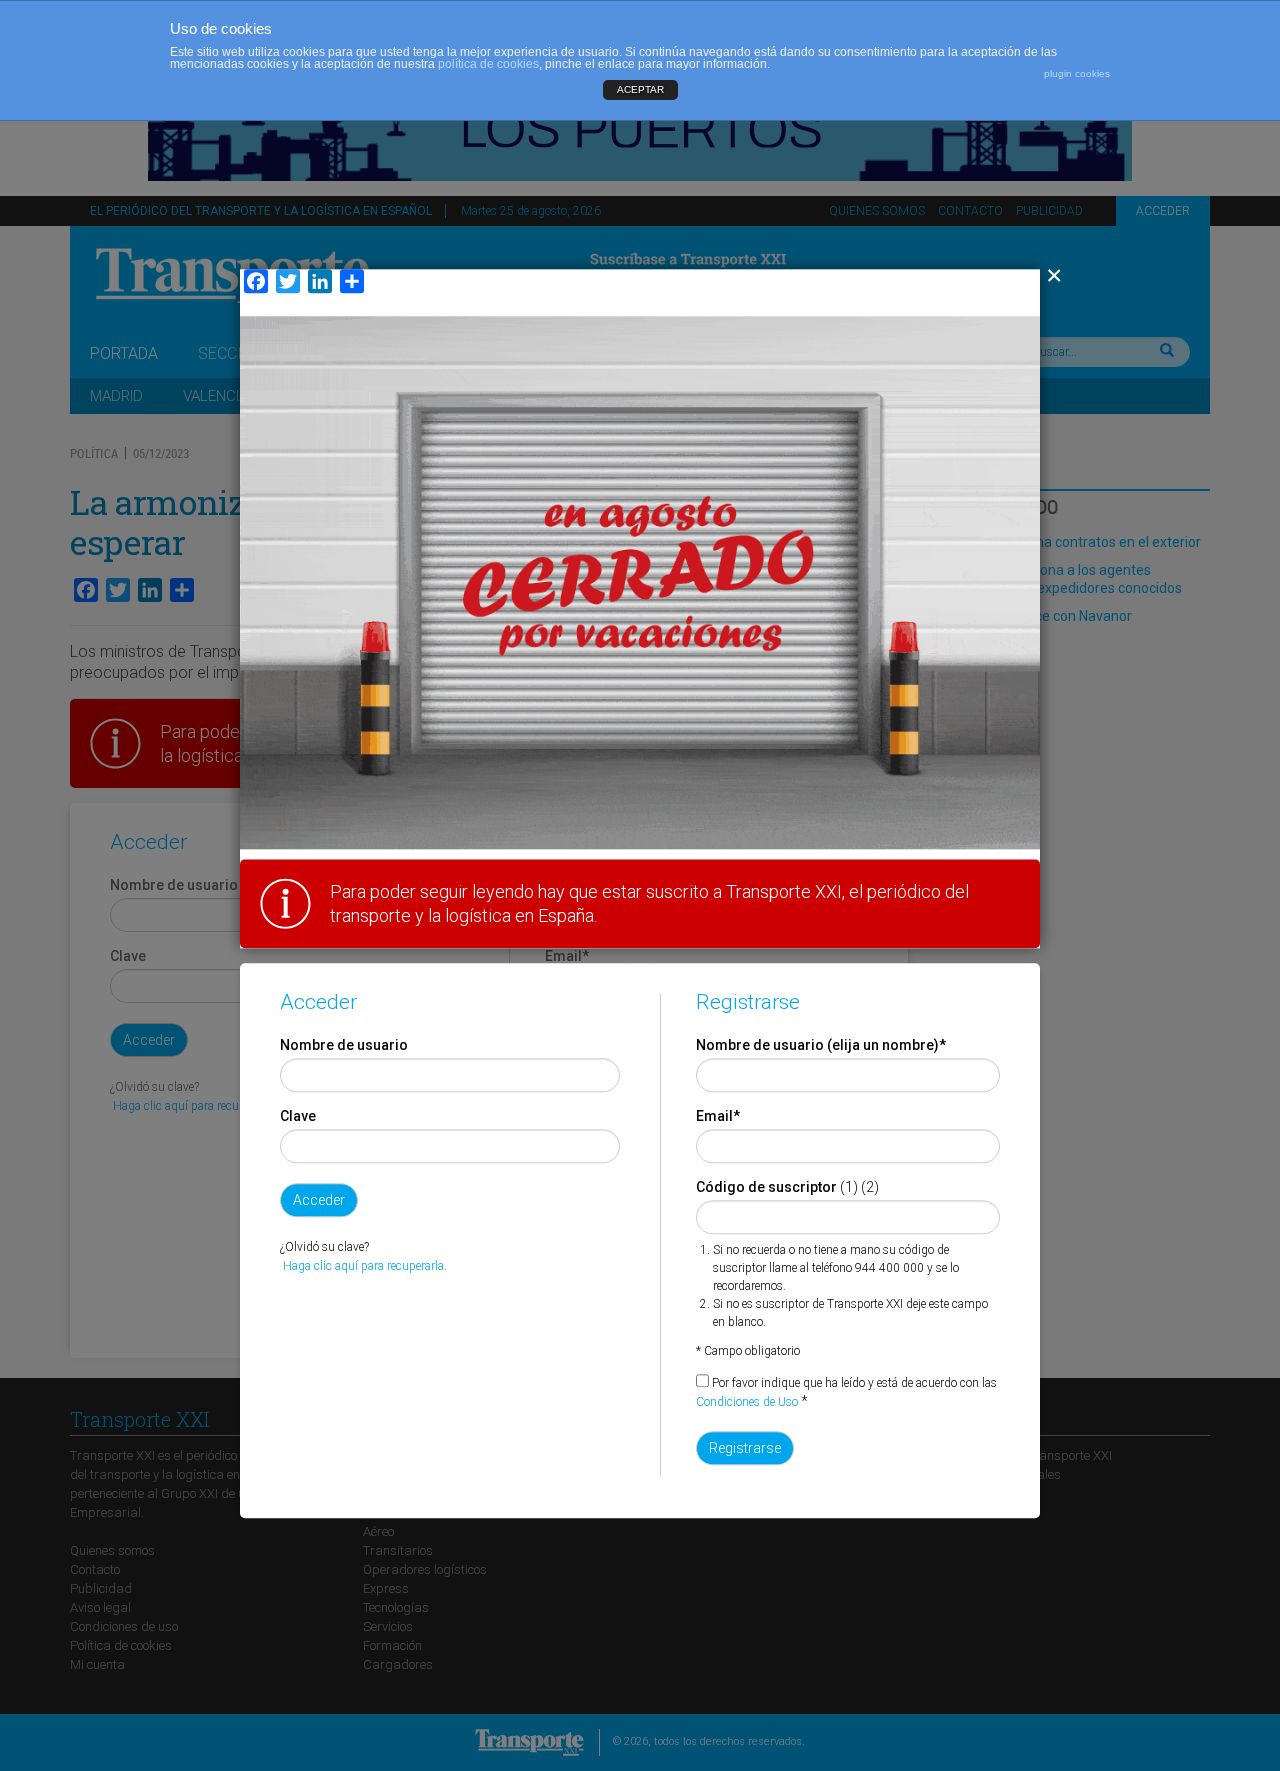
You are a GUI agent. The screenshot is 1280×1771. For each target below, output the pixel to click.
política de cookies (488, 64)
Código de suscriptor (766, 1187)
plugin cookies (1077, 73)
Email (718, 1116)
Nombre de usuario (344, 1045)
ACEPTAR (640, 89)
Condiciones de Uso (747, 1402)
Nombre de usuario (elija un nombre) (821, 1045)
